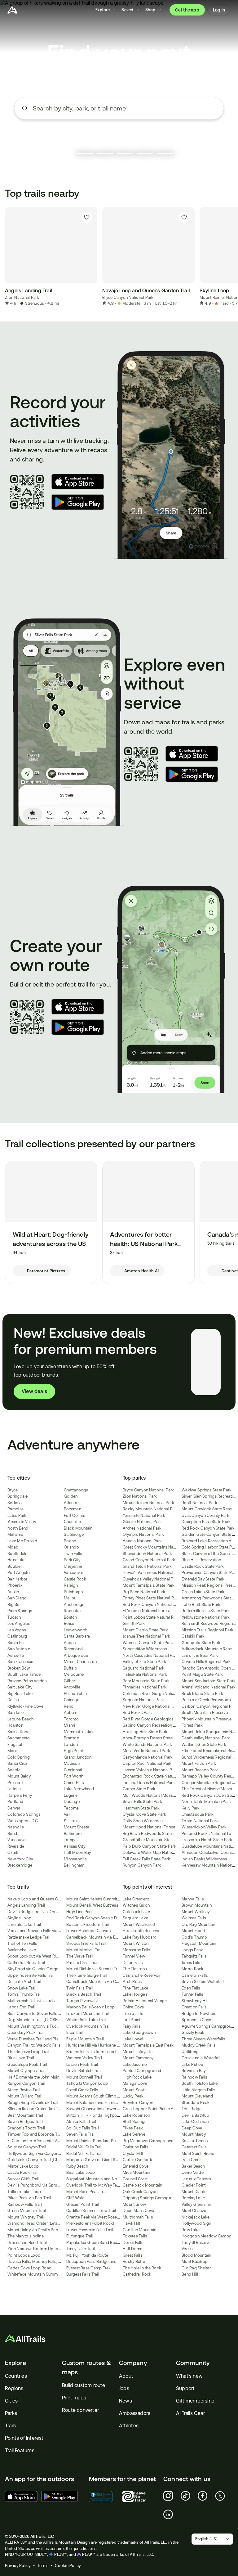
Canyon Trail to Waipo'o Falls (34, 2045)
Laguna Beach (20, 1719)
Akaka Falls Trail (81, 2122)
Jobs (124, 2388)
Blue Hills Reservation (201, 1560)
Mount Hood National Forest (149, 1827)
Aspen (70, 1643)
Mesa (12, 1751)
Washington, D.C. (23, 1821)
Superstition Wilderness (145, 1649)
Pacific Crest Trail (82, 1963)
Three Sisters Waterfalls (203, 2039)
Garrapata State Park (201, 1643)
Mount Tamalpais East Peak (148, 2045)
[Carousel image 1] (86, 153)
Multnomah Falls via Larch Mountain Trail (45, 2001)
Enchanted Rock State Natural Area (155, 1776)
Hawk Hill (131, 2223)
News (126, 2401)
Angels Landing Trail (26, 1905)
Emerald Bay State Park (203, 1579)
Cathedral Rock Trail (26, 1963)
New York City (20, 1859)
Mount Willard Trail (25, 2096)
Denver (14, 1808)
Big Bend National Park (144, 1592)
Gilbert (70, 1681)
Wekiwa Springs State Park (207, 1490)
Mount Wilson (136, 1943)
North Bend (18, 1528)
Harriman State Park (141, 1808)
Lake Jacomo (135, 2064)
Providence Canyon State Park (210, 1573)
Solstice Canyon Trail (27, 2147)
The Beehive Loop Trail (29, 2052)
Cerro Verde (193, 2172)
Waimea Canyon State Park (148, 1643)
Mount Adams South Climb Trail (96, 2096)
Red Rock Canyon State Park (208, 1528)
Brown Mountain (197, 1905)
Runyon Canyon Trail (26, 2083)
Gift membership (195, 2401)
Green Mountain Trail (27, 2211)
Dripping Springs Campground (151, 2198)
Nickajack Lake (196, 2217)
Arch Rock (132, 1982)
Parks (11, 2413)
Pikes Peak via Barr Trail (29, 2198)
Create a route (119, 145)
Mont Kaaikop (195, 2261)
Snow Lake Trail (22, 1988)
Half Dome (132, 2249)
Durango (72, 1802)
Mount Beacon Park (200, 1770)
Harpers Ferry (20, 1795)
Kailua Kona (18, 1732)
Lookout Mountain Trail (88, 2014)
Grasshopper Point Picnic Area (151, 2109)
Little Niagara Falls (198, 2090)
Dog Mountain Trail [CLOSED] (35, 2020)
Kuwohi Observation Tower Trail (96, 2109)
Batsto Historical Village (145, 2001)
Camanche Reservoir (142, 1975)
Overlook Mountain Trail (88, 2026)
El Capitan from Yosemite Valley (36, 2141)
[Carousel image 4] (145, 153)
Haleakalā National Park (145, 1674)
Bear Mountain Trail (25, 2115)
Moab (13, 1547)
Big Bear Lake (20, 1694)
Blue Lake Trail (21, 2058)
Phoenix (15, 1585)
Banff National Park (199, 1503)
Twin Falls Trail (80, 1988)
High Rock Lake (137, 2077)
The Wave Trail (80, 1956)
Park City (72, 1560)
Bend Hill (190, 2274)
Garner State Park (139, 1789)
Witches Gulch (136, 1905)
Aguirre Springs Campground (209, 2026)
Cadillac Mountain (139, 2230)
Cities (11, 2401)
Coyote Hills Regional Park (206, 1662)
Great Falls (132, 2255)
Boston (71, 1617)
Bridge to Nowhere (199, 2014)
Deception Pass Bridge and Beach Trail (102, 2261)
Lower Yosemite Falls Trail (90, 2230)
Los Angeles (19, 1623)
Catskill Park (193, 1636)
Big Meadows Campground (148, 2141)
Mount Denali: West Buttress (92, 1905)
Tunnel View (134, 1956)
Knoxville (72, 1687)
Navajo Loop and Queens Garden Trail (43, 1899)
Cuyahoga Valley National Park (151, 1579)
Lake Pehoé (192, 2064)
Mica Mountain (136, 2172)
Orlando (71, 1547)
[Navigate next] (226, 257)
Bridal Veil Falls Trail (84, 2147)
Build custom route (84, 2385)
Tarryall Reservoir (197, 2243)
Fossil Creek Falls (82, 2090)
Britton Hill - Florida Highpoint (94, 2115)
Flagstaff (15, 1744)
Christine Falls (135, 2147)
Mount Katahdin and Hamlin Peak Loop (102, 2103)
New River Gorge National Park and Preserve (164, 1706)
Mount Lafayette (138, 2052)
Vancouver (17, 1840)
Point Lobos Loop (24, 2255)
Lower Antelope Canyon (88, 1931)
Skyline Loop (19, 1918)
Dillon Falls (133, 1963)
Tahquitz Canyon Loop (87, 2083)
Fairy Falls (132, 2026)
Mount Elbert (193, 1931)
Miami (69, 1725)
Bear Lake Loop (81, 2172)
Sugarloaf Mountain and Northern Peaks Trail (108, 2179)
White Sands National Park (147, 1744)
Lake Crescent (136, 1899)
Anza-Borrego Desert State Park (152, 1738)
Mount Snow (134, 2204)
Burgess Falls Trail (83, 2274)
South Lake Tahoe (24, 1674)
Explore (15, 2363)
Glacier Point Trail (83, 2204)
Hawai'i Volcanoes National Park (153, 1573)
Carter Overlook (137, 2160)
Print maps (74, 2398)
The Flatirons (135, 1969)
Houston (15, 1725)
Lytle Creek (192, 2160)
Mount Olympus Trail (26, 2071)
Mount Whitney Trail (26, 2217)
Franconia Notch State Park (207, 1840)
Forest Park (192, 1725)
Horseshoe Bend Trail (27, 2243)
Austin (13, 1592)
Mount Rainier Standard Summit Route (102, 2141)
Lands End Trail (21, 2007)
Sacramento (19, 1738)
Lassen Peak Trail (82, 2064)
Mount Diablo (194, 2192)
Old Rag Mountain (198, 1924)
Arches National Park (142, 1528)
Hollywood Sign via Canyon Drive (38, 2153)
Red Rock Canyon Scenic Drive (95, 1918)
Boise (69, 1623)
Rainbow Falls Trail (25, 2204)
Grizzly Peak (193, 2032)
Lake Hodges (135, 1994)
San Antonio (19, 1649)
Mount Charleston (80, 1662)
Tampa (70, 1840)
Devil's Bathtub (195, 2115)
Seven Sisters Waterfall (203, 1982)
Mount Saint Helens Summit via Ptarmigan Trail (109, 1899)
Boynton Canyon (138, 2103)
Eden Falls (191, 1988)
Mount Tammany (138, 2058)
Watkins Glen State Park (204, 1744)
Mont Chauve (194, 2211)
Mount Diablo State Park (145, 1630)
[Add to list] (87, 217)
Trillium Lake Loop (24, 2192)
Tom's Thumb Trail (24, 1994)
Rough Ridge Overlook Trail (33, 2103)
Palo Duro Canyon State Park (150, 1846)
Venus (187, 2249)
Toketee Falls (135, 2236)
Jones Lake (192, 1963)
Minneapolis (75, 1859)
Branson (71, 1738)
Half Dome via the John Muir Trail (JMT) (43, 2077)
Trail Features (20, 2450)
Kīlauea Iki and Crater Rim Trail (35, 2109)
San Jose (15, 1713)
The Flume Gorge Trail (87, 1975)
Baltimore (73, 1834)
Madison (72, 1763)
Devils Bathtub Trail (84, 2071)
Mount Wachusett (139, 1924)
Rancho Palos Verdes (27, 1681)
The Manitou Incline (26, 2236)
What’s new (189, 2376)
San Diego (17, 1598)
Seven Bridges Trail (25, 2122)
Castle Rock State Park (203, 1566)
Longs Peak (192, 1950)
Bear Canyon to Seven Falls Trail (37, 2014)
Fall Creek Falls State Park (146, 1859)
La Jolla (14, 1789)
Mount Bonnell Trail (84, 2077)
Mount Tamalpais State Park (149, 1585)
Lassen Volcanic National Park (150, 1770)
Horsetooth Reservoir (142, 1931)
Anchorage (74, 1605)
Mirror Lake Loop (23, 2166)
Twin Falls (73, 1554)
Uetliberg (190, 2052)
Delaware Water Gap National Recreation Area (165, 1852)
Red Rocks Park (137, 1713)
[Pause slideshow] (69, 153)
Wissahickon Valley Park (204, 1827)
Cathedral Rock (137, 2274)
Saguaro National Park (143, 1668)
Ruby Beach (77, 2166)
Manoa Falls (193, 1899)
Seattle (14, 1770)
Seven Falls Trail (81, 2134)
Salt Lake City (20, 1687)
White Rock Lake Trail (86, 2020)
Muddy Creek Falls (198, 2045)
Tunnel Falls (192, 1994)
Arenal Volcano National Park (209, 1687)
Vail (67, 1814)
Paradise (15, 1509)
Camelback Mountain (143, 2185)
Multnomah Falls (138, 2217)
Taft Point (132, 2020)
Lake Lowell (134, 2039)
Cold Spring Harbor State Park (210, 1547)
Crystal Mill (133, 2153)
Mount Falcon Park (199, 1763)
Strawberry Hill (195, 2001)
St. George (74, 1534)
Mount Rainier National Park (148, 1503)
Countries (16, 2376)
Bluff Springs (134, 2122)
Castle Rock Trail (23, 2172)
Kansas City (75, 1846)
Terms (43, 2566)
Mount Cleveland (197, 2096)
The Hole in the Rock (142, 2268)
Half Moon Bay (77, 1852)
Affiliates (129, 2426)
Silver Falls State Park (142, 1802)
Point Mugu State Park (202, 1674)
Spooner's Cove (196, 2020)
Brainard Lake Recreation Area (209, 1541)
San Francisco (20, 1662)
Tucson (14, 1617)
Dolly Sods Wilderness (143, 1821)
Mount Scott (134, 2090)
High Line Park (80, 1912)
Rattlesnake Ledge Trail (29, 1937)
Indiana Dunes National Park (149, 1783)
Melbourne (74, 1674)
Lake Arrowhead (79, 1789)
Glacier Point (194, 2185)
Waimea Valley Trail (84, 2058)
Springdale (18, 1496)
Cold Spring (19, 1757)
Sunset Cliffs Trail (23, 2179)
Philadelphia (75, 1694)
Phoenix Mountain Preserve (207, 1719)
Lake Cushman (195, 2122)
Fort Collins (74, 1515)
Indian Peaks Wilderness (204, 1859)
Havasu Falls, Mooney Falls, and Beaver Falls (48, 2261)
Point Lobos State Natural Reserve (154, 1617)
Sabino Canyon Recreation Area (152, 1725)
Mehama (15, 1534)
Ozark (13, 1852)
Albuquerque (76, 1655)
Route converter (80, 2410)
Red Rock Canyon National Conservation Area (165, 1605)
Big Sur (14, 1605)
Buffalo (71, 1668)
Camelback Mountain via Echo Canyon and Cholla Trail (117, 1937)
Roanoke (72, 1611)
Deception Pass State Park (206, 1522)
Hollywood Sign (196, 2223)
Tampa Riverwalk (82, 2001)
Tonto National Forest (202, 1821)
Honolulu (16, 1560)
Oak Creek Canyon (140, 2192)
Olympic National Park (143, 1534)
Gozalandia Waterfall (201, 2058)
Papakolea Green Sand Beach (94, 2243)
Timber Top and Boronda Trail (35, 2134)
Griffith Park (134, 1623)
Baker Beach (193, 2166)
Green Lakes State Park (203, 1592)
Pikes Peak (133, 2128)
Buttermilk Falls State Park (206, 1611)
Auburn (71, 1713)
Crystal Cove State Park (144, 1814)
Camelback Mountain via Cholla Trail (100, 1982)
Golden (71, 1496)
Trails (11, 2426)
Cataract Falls (194, 2147)
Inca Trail (75, 2032)
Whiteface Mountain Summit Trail (38, 2274)
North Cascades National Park (150, 1655)
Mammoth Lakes (79, 1732)
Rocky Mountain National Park (151, 1509)
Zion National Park (22, 297)
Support (185, 2388)
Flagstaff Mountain (199, 1943)
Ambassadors (135, 2413)
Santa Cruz (18, 1763)
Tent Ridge (192, 2109)
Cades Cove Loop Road (29, 2268)
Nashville (16, 1827)
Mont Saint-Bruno (198, 2153)
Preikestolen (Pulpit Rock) (90, 2223)
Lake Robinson (136, 2115)
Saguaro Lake (135, 1918)
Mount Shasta (77, 1827)
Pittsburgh (73, 1592)
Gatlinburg (17, 1636)
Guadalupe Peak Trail (27, 2064)
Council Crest (135, 2179)
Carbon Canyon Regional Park (209, 1706)
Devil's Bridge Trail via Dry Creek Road (43, 1912)
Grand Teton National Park (147, 1566)
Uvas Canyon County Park (205, 1515)
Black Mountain (78, 1528)
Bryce (13, 1490)
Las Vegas (17, 1630)
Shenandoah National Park (147, 1554)
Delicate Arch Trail (24, 1982)
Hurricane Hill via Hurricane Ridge (97, 2045)
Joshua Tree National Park (146, 1636)
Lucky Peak (133, 2096)
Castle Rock (75, 1579)
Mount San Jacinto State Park (209, 1681)
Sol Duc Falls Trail (83, 2128)
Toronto (71, 1719)
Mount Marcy (194, 2134)
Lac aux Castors (196, 2179)
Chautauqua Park (198, 1814)
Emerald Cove (136, 2166)
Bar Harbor (18, 1579)
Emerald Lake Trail (24, 1924)
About (126, 2376)
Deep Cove (192, 2128)
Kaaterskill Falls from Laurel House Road (103, 2052)
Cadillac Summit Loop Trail (91, 2211)
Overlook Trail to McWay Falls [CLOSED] (103, 2185)
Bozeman (73, 1509)
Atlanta (71, 1503)
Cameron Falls (195, 1975)
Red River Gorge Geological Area (154, 1719)
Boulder (15, 1566)
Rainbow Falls (194, 2077)
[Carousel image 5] (165, 153)
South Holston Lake (200, 2083)
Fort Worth (74, 1776)
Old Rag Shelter (196, 2268)
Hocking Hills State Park (145, 1732)
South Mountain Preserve (205, 1713)
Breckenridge (20, 1865)
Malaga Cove (135, 2083)
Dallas (13, 1700)
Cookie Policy (68, 2566)
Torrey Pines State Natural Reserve (154, 1598)
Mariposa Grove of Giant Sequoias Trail (103, 2160)
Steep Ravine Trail (24, 2090)
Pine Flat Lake (136, 1988)
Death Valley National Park (206, 1738)
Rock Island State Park (203, 1694)
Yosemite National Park (144, 1515)
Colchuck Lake (136, 1912)
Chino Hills (74, 1783)
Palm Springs (20, 1611)
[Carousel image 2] (105, 153)
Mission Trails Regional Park (207, 1630)
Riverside (16, 1846)
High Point (74, 1751)
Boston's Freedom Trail (88, 1924)
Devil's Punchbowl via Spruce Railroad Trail (47, 2185)
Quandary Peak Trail (26, 2032)
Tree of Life (133, 2014)
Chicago (72, 1700)
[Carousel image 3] (125, 153)
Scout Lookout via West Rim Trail (38, 1956)
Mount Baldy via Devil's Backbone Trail (43, 2230)
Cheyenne (73, 1566)
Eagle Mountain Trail (85, 2039)
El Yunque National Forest (146, 1611)
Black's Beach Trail (84, 1994)
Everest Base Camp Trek (89, 2268)
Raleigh (71, 1585)
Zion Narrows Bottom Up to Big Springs (44, 2249)
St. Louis (72, 1821)
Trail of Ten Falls (22, 1943)
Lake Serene (134, 2134)
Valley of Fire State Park (144, 1662)
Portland (15, 1802)
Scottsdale (18, 1554)
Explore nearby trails (119, 132)
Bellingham (74, 1865)
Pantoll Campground (142, 2071)
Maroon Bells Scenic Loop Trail (95, 2007)
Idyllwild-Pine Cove (25, 1706)
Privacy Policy (18, 2566)
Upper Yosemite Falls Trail (31, 1975)
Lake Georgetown (139, 2032)
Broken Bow (19, 1668)
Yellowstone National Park (206, 1617)
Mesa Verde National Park (146, 1751)
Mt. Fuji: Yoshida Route (87, 2255)
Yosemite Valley (22, 1522)
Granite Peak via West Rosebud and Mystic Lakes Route (118, 2217)
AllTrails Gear (190, 2413)
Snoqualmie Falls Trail (86, 1943)
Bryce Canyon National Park (128, 297)
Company (133, 2363)
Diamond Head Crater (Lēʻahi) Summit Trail (47, 2223)
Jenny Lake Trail (81, 2249)
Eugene (71, 1795)
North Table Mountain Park (206, 1802)
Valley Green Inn (196, 2204)
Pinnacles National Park (145, 1687)
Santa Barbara (77, 1636)
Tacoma (71, 1808)
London (71, 1744)
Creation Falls (194, 2007)
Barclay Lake (193, 2198)
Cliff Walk (75, 2198)
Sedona (15, 1503)
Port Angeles (19, 1573)
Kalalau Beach (195, 2141)
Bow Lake (191, 2230)
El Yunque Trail (80, 2236)
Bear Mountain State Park (146, 1681)
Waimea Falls (194, 1918)
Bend (12, 1834)
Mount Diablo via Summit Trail (94, 1969)
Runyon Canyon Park (142, 1865)
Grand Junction (78, 1757)
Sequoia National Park (143, 1700)
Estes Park (17, 1515)
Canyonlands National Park (148, 1757)
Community (193, 2363)
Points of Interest (24, 2438)
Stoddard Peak (196, 2103)
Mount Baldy (19, 1776)
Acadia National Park (142, 1541)
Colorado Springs (24, 1814)
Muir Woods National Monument (153, 1795)
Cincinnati (73, 1770)
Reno (69, 1706)
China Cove (133, 2007)
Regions (14, 2388)
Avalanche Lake (22, 1950)
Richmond (73, 1649)
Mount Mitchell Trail (84, 1950)
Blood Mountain (196, 2255)
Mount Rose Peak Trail (87, 2192)
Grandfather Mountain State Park (153, 1840)
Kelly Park (191, 1808)
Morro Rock (193, 1969)
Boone (70, 1541)
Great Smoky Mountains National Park (158, 1547)
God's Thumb (194, 1937)
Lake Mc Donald (22, 1541)
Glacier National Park (142, 1522)
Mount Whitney (196, 1912)
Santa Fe (15, 1643)
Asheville (16, 1655)
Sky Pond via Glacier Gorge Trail (37, 1969)
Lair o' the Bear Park (200, 1655)
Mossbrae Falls (137, 1950)
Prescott (15, 1783)
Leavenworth (76, 1630)
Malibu (70, 1598)
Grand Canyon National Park (149, 1560)
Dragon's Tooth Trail (26, 2128)
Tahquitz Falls (194, 1956)
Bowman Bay (194, 2071)
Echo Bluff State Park (201, 1605)
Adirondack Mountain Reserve (209, 1649)
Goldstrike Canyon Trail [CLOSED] (39, 2160)
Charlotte (72, 1522)
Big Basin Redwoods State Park (152, 1834)
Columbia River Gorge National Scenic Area (163, 1694)
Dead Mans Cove (139, 2211)
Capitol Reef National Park (147, 1763)
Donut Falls (133, 2243)
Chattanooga (76, 1490)
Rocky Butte (134, 2261)
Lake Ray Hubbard (140, 1937)
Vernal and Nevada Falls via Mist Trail (41, 1931)
